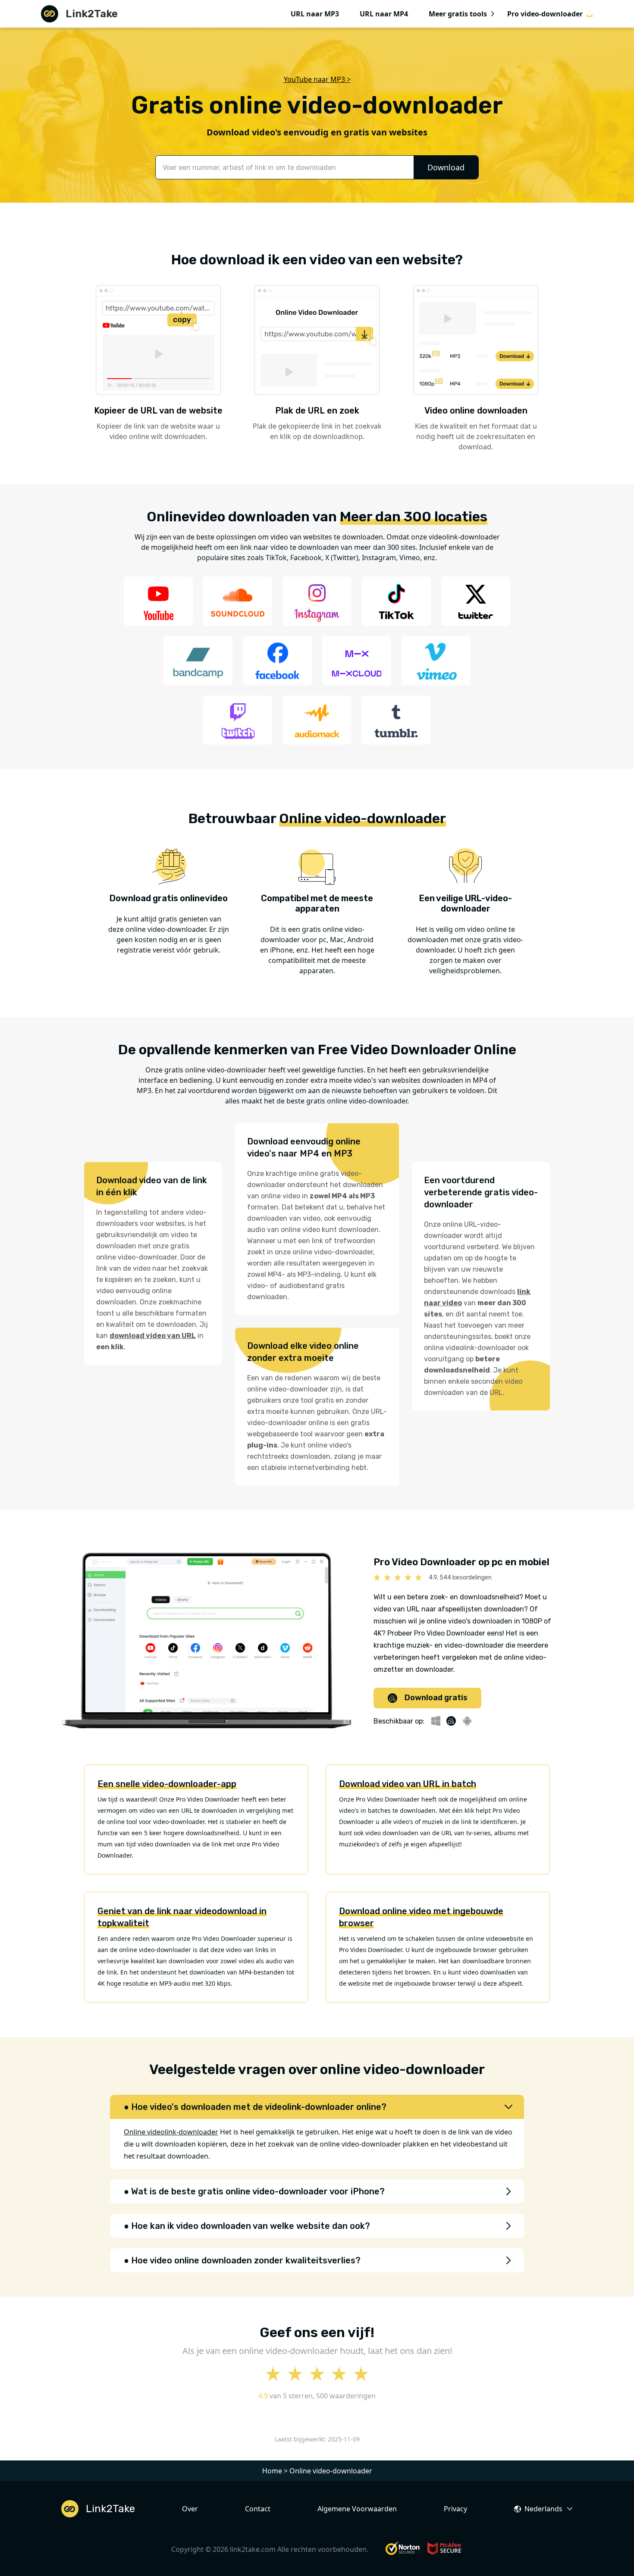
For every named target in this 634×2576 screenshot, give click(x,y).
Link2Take (92, 14)
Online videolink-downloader (171, 2132)
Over (190, 2509)
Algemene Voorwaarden (357, 2509)
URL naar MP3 (315, 14)
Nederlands (543, 2509)
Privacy (455, 2509)
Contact (258, 2509)
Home (272, 2471)
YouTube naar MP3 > (317, 79)
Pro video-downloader (545, 14)
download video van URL (153, 1336)
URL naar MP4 (384, 14)
